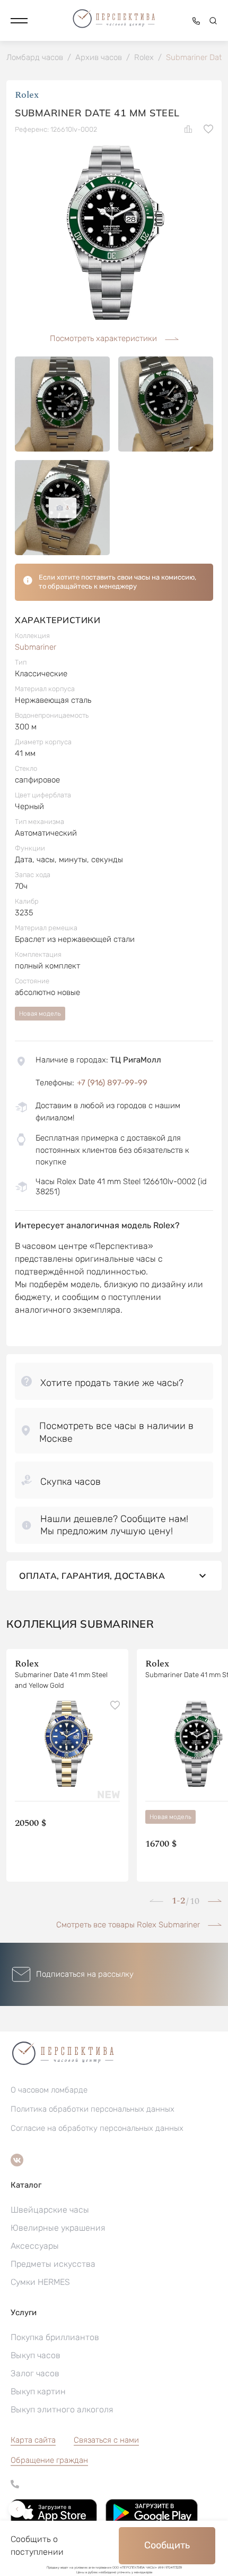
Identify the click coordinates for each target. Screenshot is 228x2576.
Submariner (36, 647)
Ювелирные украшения (58, 2228)
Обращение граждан (49, 2460)
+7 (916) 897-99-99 (112, 1083)
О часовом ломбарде (49, 2090)
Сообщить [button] (167, 2545)
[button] (19, 21)
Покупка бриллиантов (55, 2337)
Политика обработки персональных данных (93, 2109)
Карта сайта (33, 2440)
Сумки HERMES (40, 2282)
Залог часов (35, 2373)
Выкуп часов (36, 2355)
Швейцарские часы (50, 2210)
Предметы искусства (53, 2264)
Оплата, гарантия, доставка (92, 1576)
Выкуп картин (38, 2391)
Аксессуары (35, 2246)
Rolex (27, 95)
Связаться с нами (106, 2440)
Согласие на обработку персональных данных (97, 2128)
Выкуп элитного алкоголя (62, 2409)
